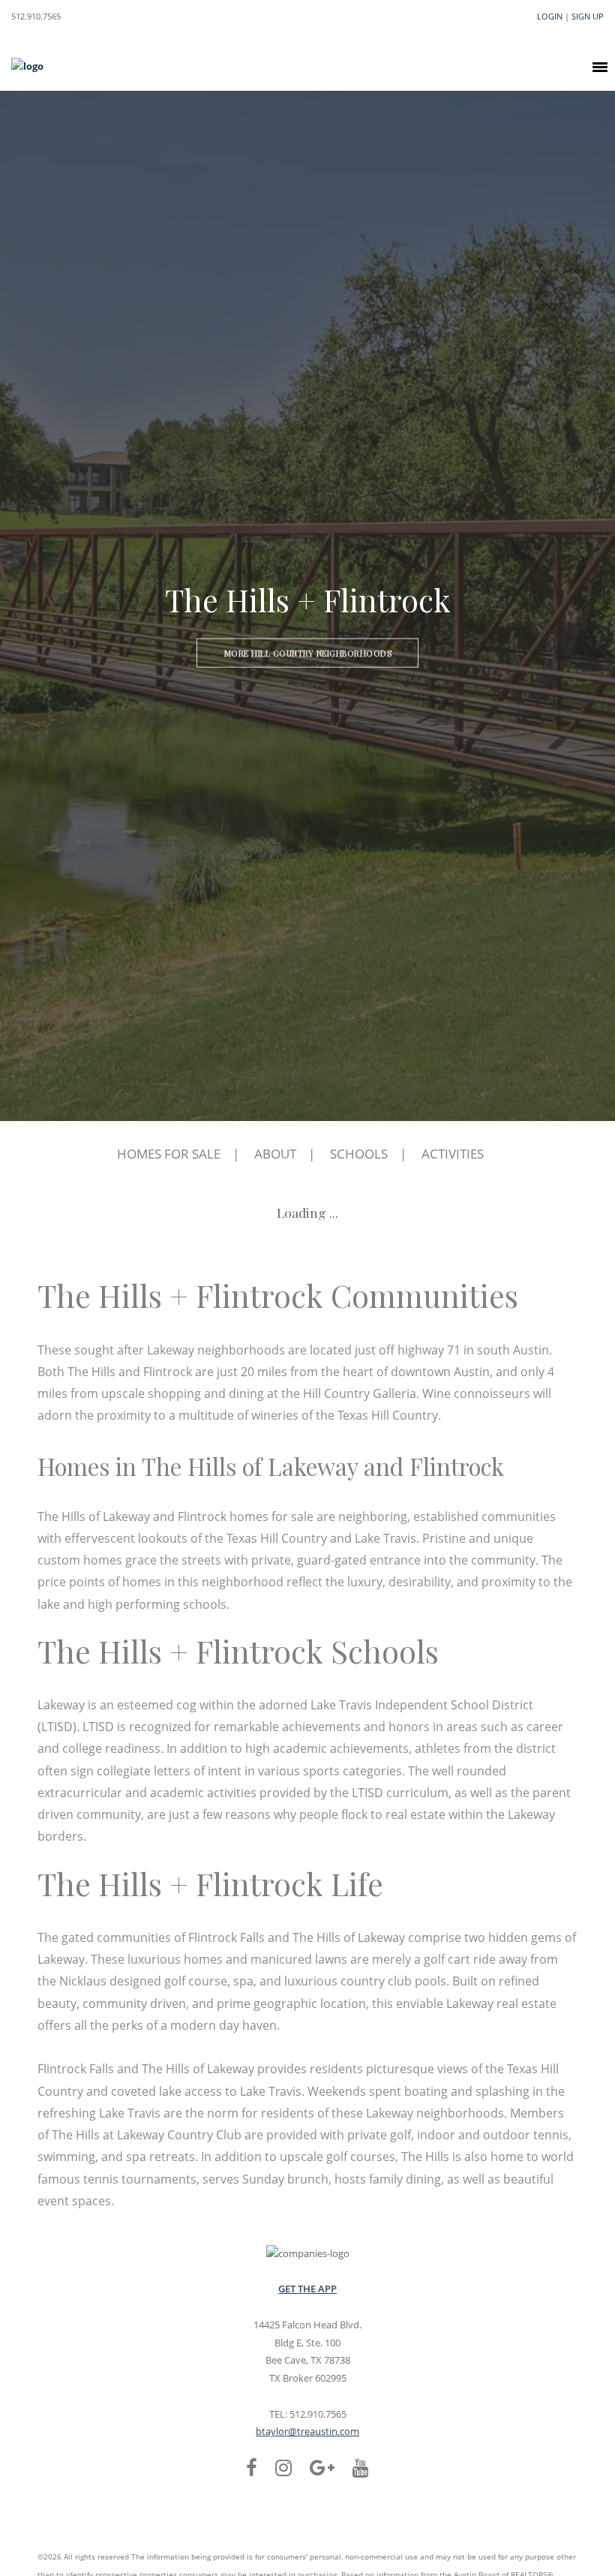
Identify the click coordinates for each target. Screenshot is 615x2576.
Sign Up (588, 16)
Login (550, 16)
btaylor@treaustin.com (307, 2431)
